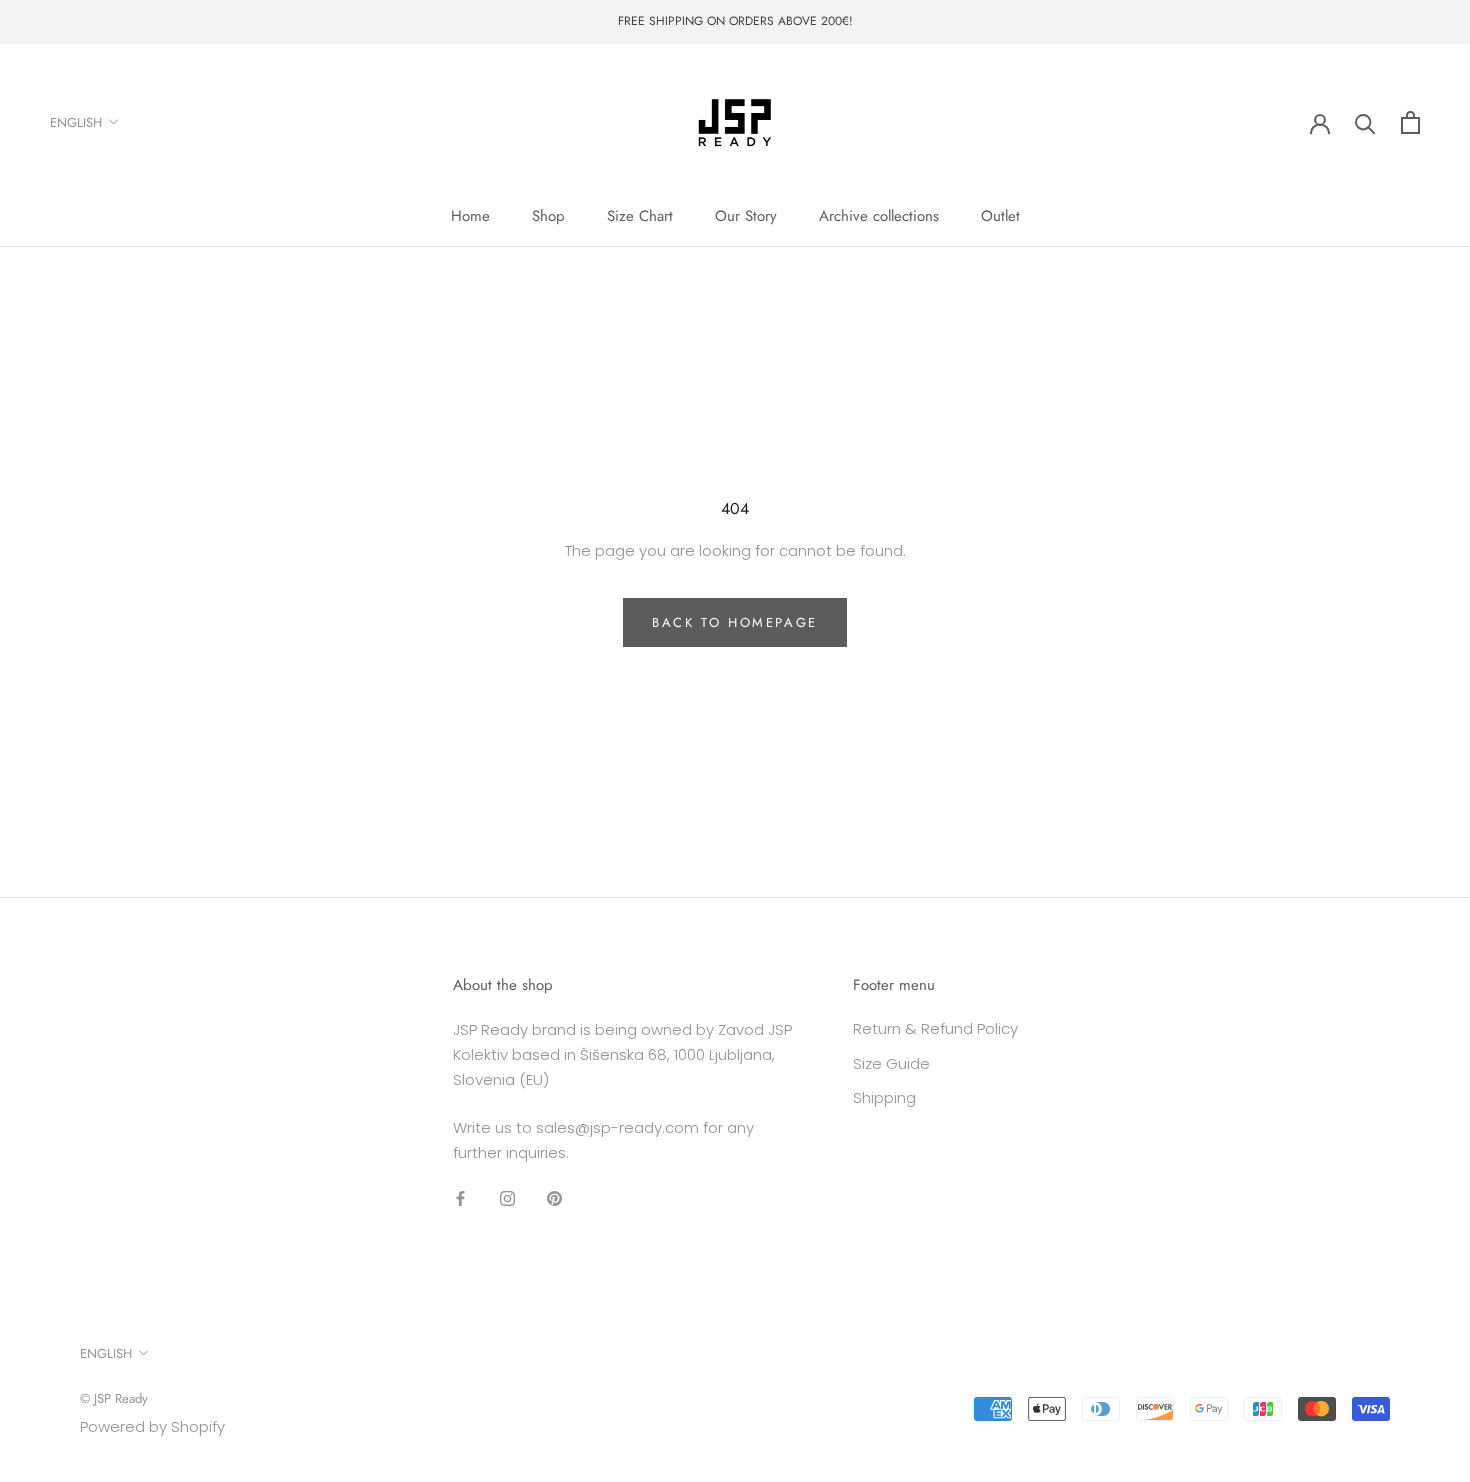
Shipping (884, 1097)
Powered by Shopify (152, 1426)
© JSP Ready (114, 1398)
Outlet (1000, 216)
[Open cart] (1410, 122)
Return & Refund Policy (935, 1028)
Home (470, 216)
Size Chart (640, 216)
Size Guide (891, 1063)
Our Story (746, 216)
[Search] (1365, 122)
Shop (548, 216)
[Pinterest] (554, 1198)
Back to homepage (735, 622)
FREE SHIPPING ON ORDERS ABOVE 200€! (735, 21)
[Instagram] (507, 1198)
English (76, 121)
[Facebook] (460, 1198)
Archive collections (879, 216)
